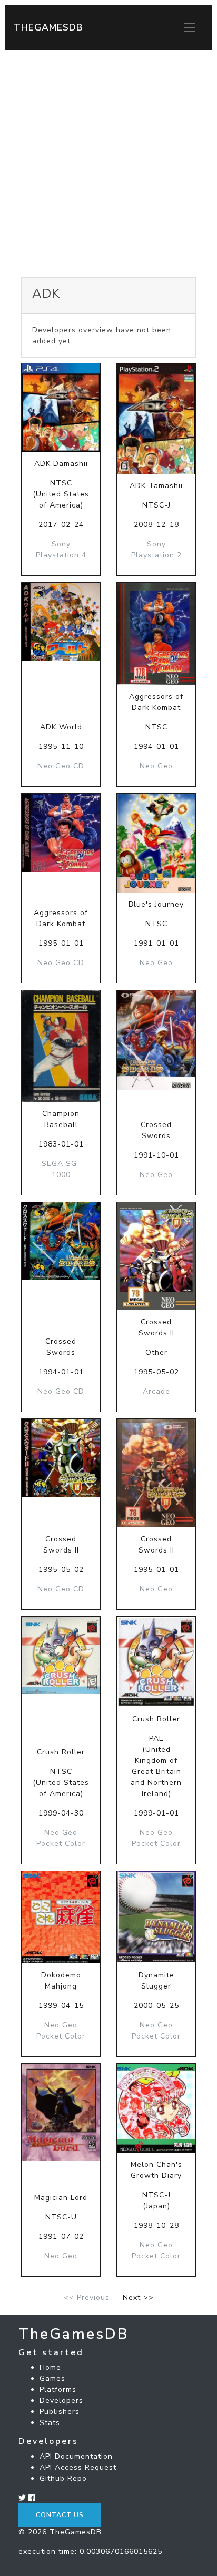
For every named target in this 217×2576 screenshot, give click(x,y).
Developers (61, 2401)
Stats (50, 2423)
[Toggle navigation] (190, 27)
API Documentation (76, 2456)
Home (50, 2367)
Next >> (138, 2298)
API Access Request (78, 2467)
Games (52, 2379)
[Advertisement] (108, 164)
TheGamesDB (48, 27)
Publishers (60, 2412)
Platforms (58, 2390)
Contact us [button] (60, 2515)
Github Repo (63, 2478)
